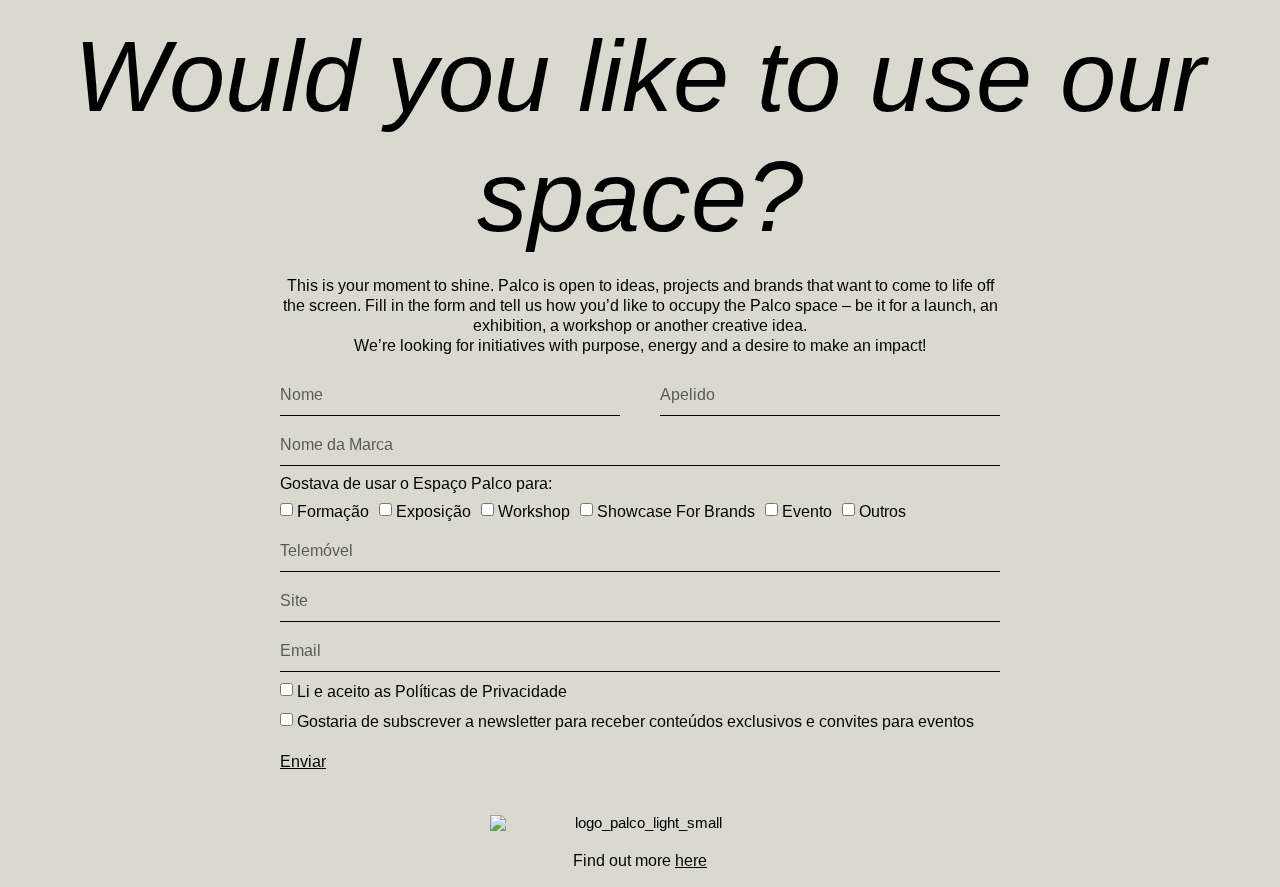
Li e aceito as (432, 691)
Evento (807, 511)
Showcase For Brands (676, 511)
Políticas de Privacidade (481, 691)
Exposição (433, 511)
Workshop (534, 511)
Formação (333, 511)
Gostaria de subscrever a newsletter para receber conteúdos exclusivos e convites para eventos (635, 721)
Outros (882, 511)
